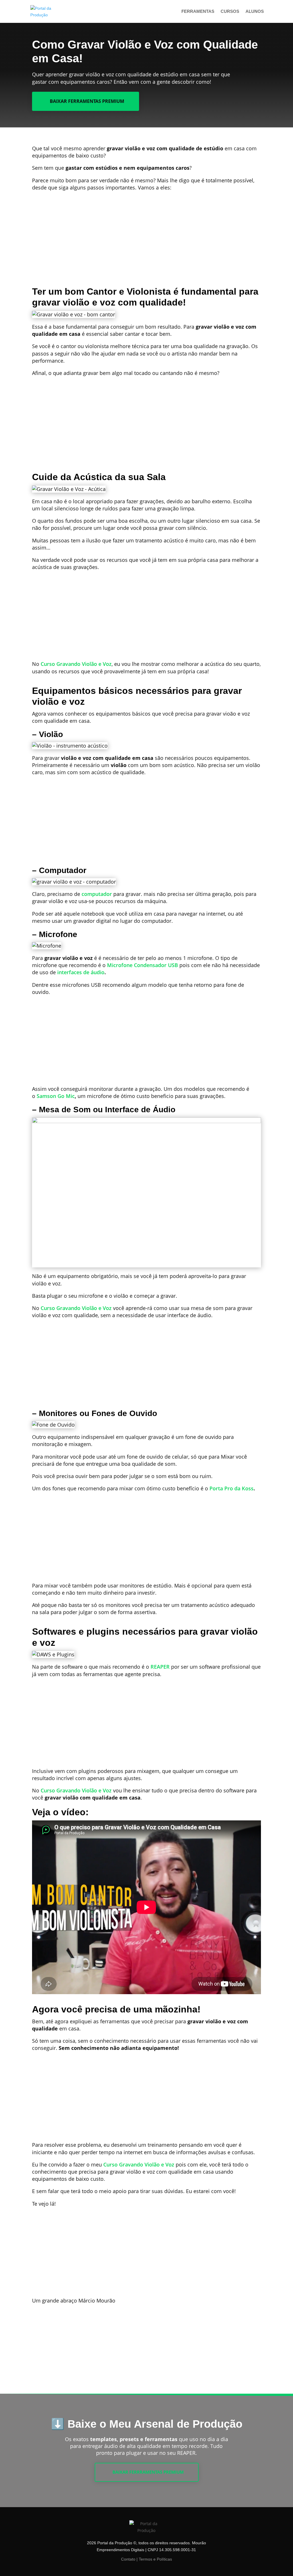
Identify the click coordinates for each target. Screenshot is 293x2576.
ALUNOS (255, 12)
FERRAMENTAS (198, 12)
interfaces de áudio (81, 972)
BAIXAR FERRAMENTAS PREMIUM (87, 101)
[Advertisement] (149, 244)
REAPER (160, 1667)
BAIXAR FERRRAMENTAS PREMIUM (148, 2472)
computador (97, 894)
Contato (129, 2559)
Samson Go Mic (56, 1096)
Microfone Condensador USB (142, 965)
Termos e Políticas (155, 2559)
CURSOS (230, 12)
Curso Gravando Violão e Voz (76, 664)
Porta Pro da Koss (231, 1488)
